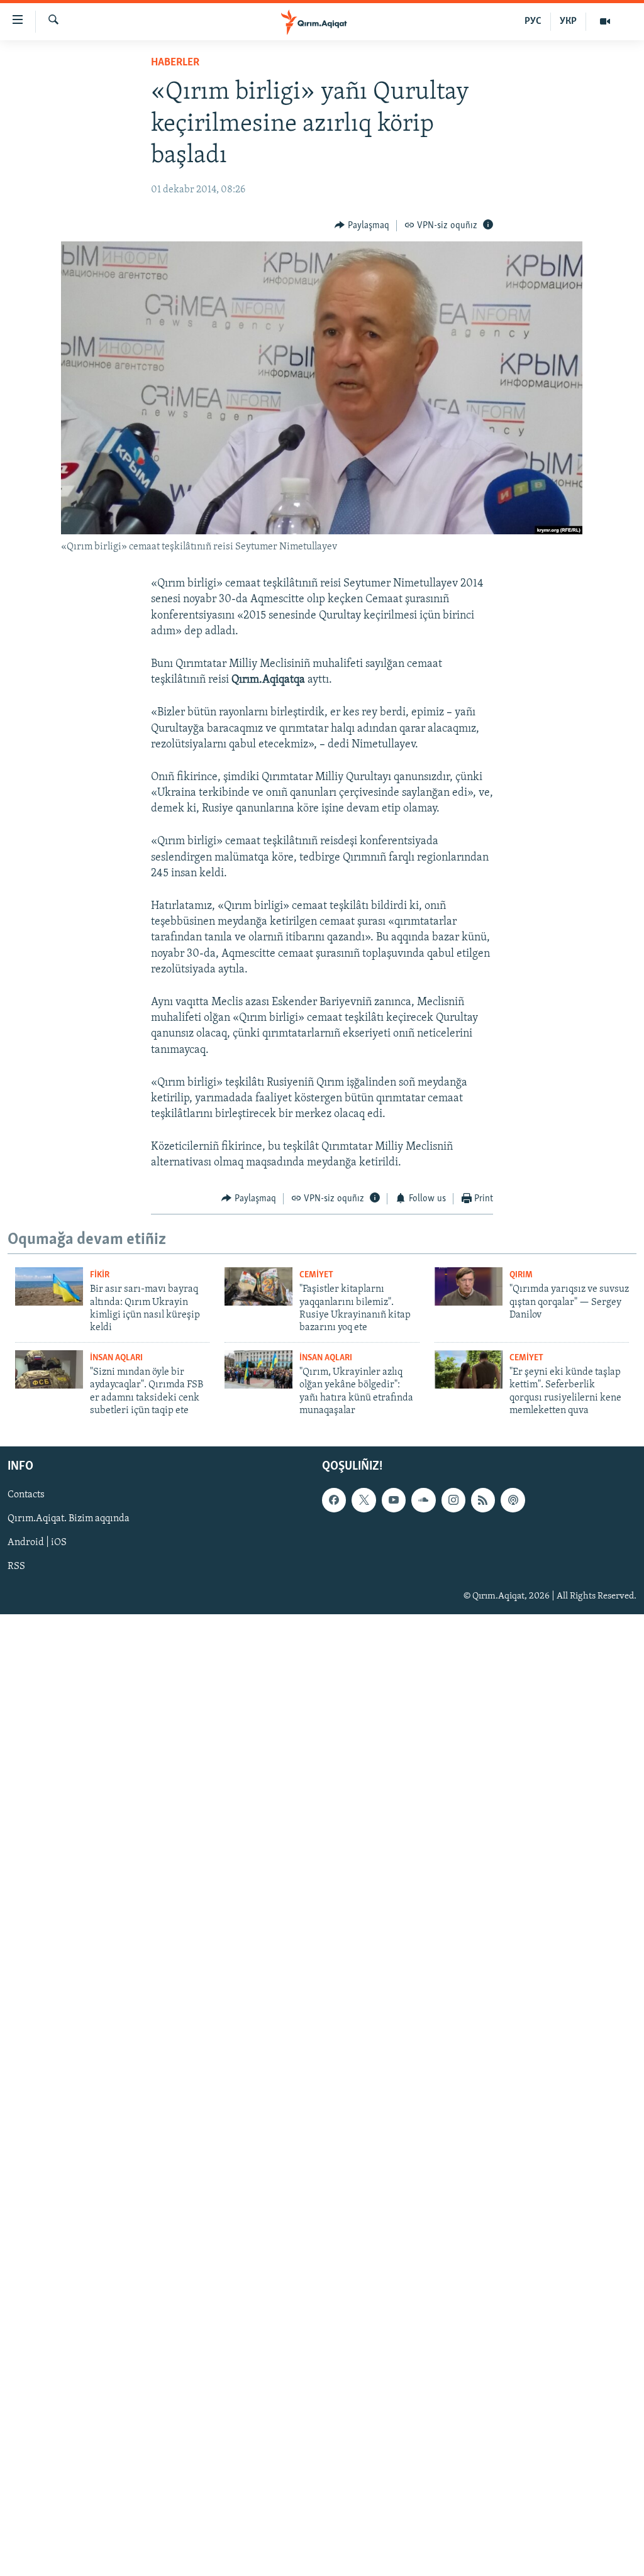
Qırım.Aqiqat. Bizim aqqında (69, 1519)
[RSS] (483, 1500)
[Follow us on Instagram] (453, 1500)
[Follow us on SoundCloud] (423, 1500)
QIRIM (521, 1275)
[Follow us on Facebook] (334, 1500)
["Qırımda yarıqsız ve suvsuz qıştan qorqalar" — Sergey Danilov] (469, 1286)
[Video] (605, 21)
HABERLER (175, 63)
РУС (533, 21)
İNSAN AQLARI (116, 1358)
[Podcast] (513, 1500)
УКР (568, 21)
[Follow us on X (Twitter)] (364, 1500)
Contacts (26, 1495)
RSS (16, 1566)
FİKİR (100, 1275)
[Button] (362, 226)
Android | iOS (37, 1543)
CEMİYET (316, 1275)
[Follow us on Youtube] (394, 1500)
